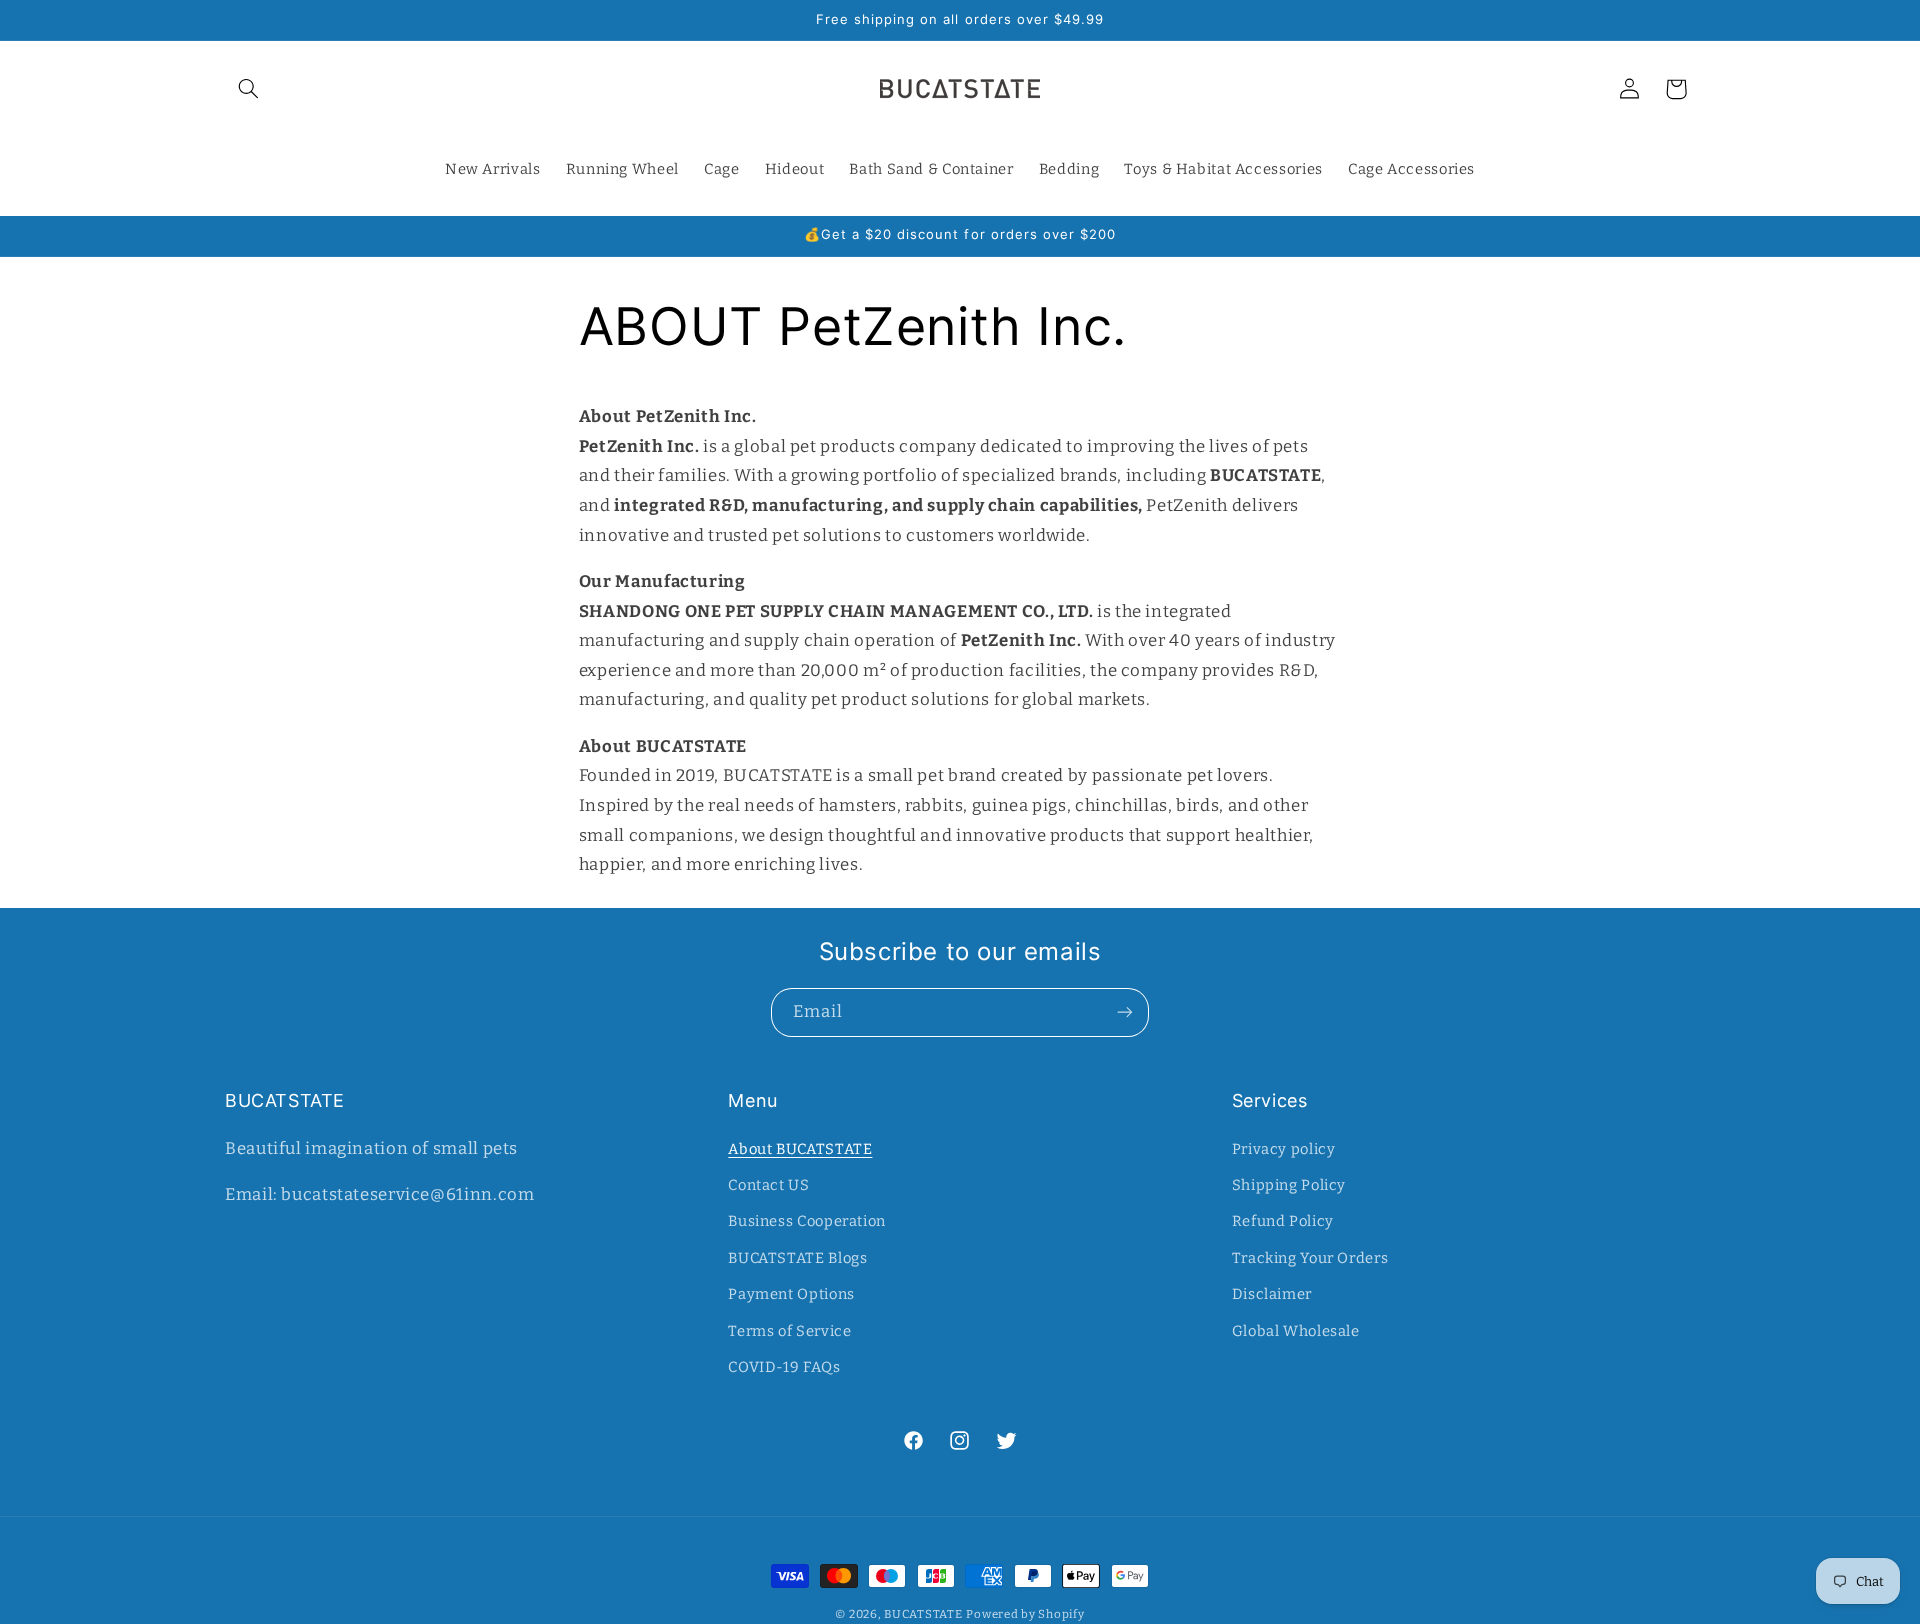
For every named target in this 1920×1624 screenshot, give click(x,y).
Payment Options (791, 1294)
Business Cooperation (807, 1221)
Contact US (768, 1185)
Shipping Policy (1289, 1185)
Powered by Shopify (1025, 1614)
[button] (248, 89)
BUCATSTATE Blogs (797, 1258)
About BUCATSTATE (800, 1149)
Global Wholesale (1296, 1331)
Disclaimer (1272, 1294)
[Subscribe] (1125, 1012)
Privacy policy (1284, 1149)
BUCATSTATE (923, 1614)
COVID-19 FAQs (784, 1367)
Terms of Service (789, 1331)
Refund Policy (1283, 1221)
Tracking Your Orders (1310, 1258)
